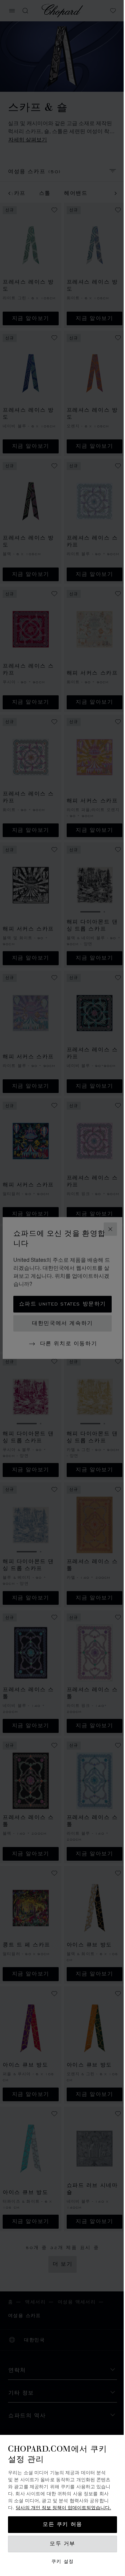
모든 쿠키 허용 (62, 2524)
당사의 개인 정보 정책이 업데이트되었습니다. (63, 2507)
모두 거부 (62, 2544)
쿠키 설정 (63, 2561)
